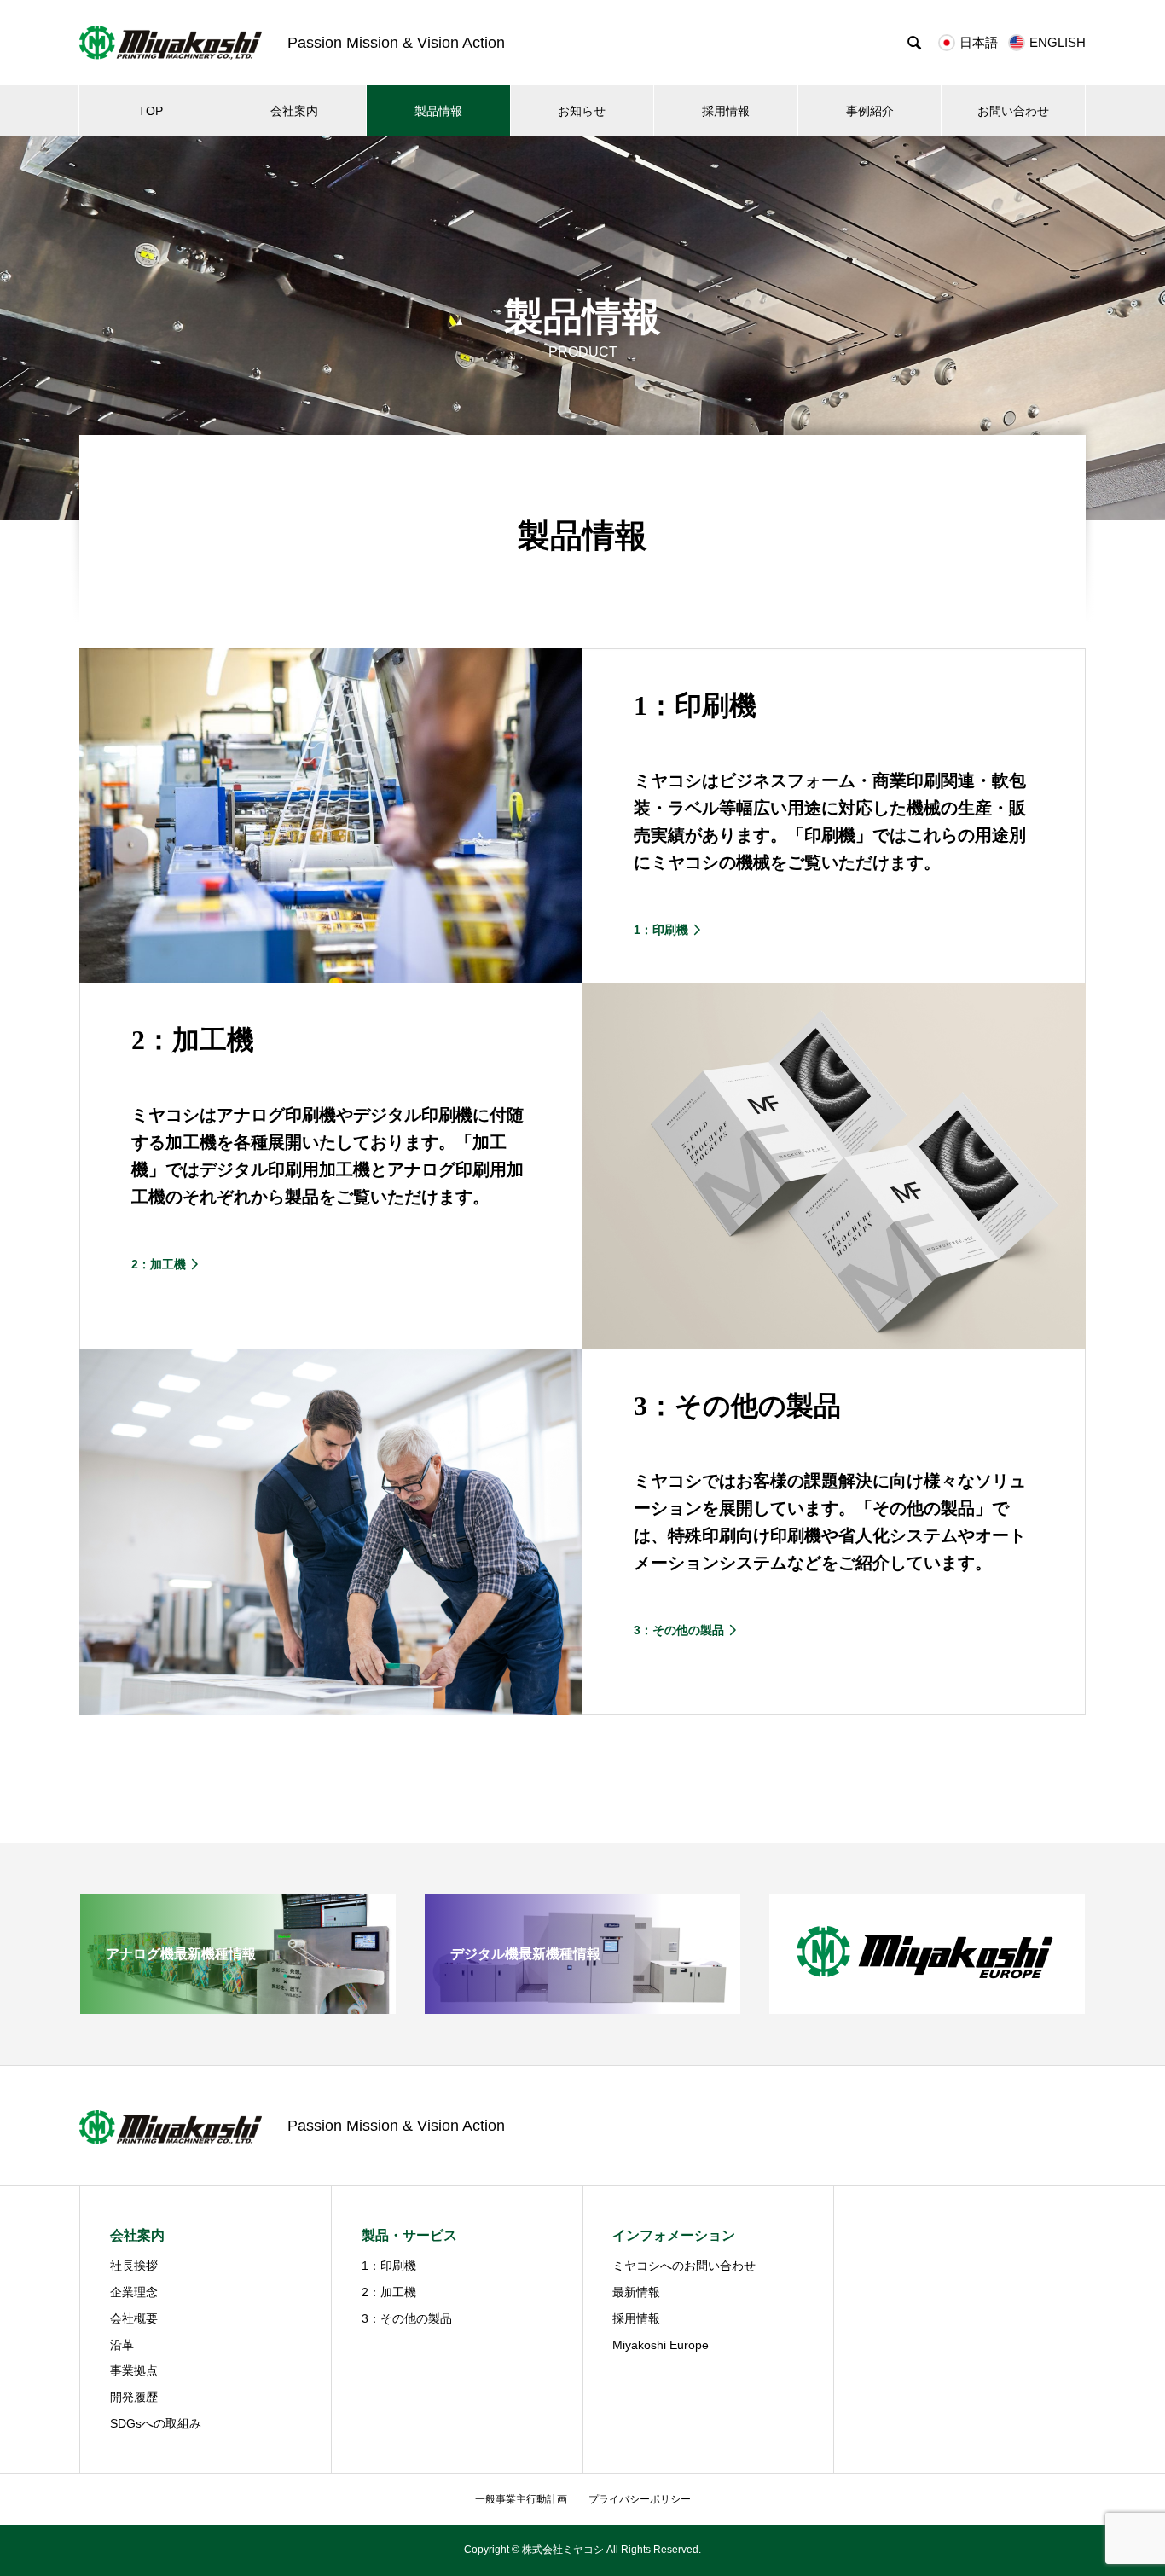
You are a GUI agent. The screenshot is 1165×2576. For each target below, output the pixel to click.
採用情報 (726, 111)
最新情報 (636, 2292)
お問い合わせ (1013, 111)
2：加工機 (389, 2292)
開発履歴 (134, 2397)
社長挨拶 (134, 2266)
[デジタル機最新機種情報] (582, 2007)
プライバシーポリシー (640, 2499)
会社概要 (134, 2318)
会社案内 (294, 111)
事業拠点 (134, 2370)
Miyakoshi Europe (661, 2345)
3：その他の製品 (407, 2318)
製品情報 (438, 111)
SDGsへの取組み (156, 2423)
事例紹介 (870, 111)
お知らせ (582, 111)
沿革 (122, 2345)
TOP (151, 111)
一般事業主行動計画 (521, 2499)
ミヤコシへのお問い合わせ (684, 2266)
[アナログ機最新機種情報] (238, 2007)
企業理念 (134, 2292)
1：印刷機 (389, 2266)
